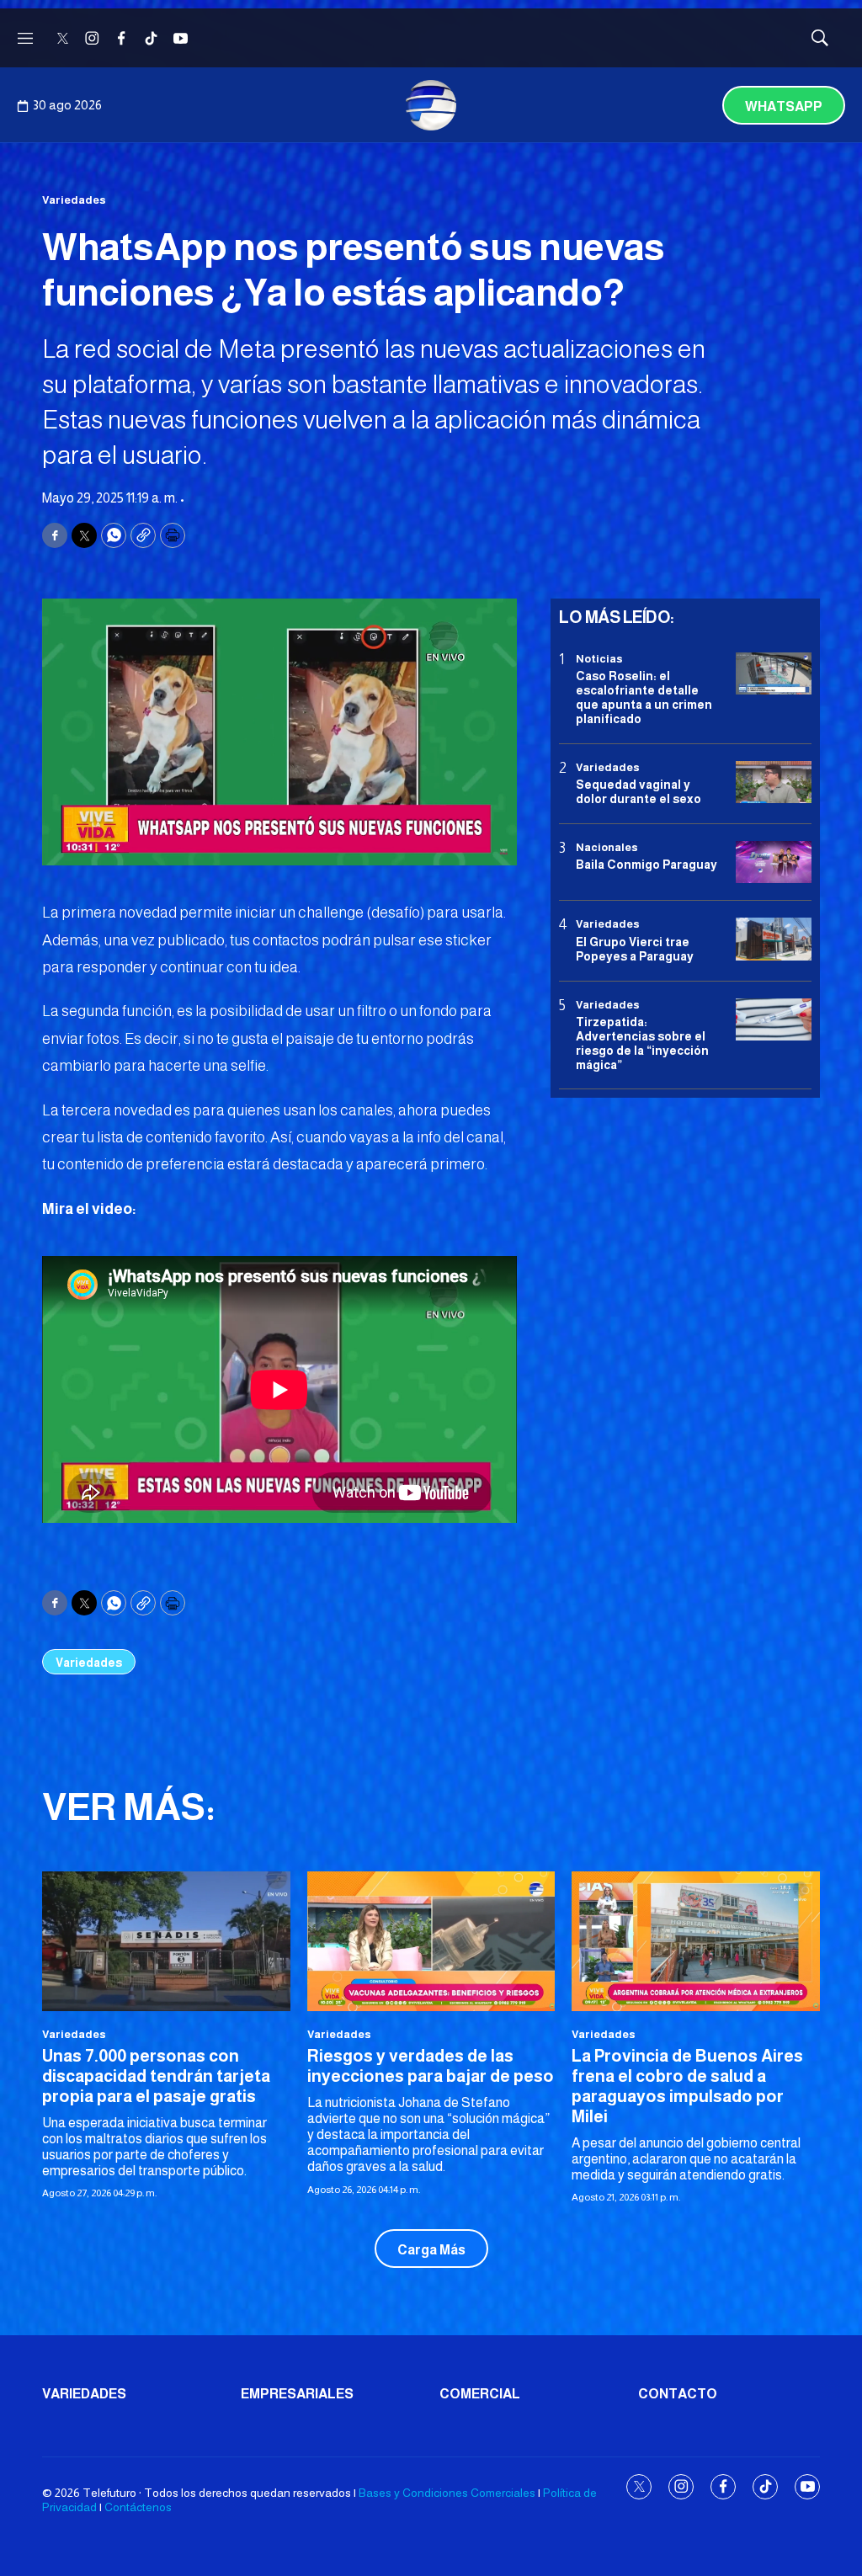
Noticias (599, 659)
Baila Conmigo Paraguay (646, 865)
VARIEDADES (84, 2394)
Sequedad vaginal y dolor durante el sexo (639, 792)
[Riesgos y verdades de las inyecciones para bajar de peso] (431, 1941)
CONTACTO (678, 2394)
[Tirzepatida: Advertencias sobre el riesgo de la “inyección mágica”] (774, 1020)
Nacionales (607, 847)
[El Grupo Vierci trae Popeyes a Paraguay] (774, 939)
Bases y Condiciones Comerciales (447, 2493)
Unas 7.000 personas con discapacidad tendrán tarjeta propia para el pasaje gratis (156, 2076)
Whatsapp (784, 106)
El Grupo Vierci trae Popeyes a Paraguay (635, 949)
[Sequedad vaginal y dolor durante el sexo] (774, 782)
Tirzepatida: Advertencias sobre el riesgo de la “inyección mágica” (642, 1043)
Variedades (74, 200)
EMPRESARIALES (297, 2394)
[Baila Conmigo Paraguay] (774, 862)
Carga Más (431, 2250)
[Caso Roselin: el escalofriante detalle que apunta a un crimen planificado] (774, 674)
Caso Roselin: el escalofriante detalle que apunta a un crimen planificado (644, 697)
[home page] (431, 105)
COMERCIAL (480, 2394)
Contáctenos (138, 2507)
